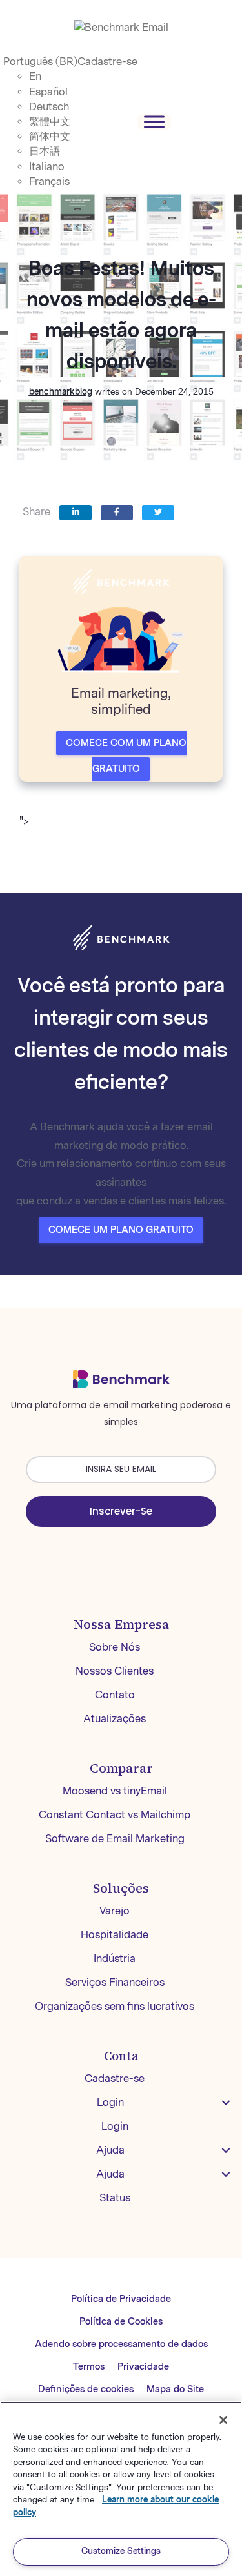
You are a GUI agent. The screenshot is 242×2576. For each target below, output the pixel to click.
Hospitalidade (115, 1935)
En (35, 76)
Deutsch (49, 107)
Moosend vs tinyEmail (115, 1791)
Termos (89, 2367)
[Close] (223, 2420)
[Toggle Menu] (154, 122)
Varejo (115, 1911)
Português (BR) (40, 62)
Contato (115, 1695)
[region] (121, 2489)
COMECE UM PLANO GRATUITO (121, 1230)
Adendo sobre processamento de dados (121, 2344)
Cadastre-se (107, 62)
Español (48, 92)
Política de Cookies (121, 2322)
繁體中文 (50, 122)
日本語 (45, 151)
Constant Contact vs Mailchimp (115, 1815)
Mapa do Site (175, 2389)
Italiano (47, 167)
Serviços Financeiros (115, 1982)
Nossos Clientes (115, 1671)
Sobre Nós (115, 1647)
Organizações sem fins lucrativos (115, 2006)
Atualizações (115, 1719)
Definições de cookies (86, 2389)
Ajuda (110, 2150)
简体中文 (50, 136)
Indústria (115, 1959)
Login (110, 2102)
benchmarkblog (61, 392)
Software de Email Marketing (115, 1839)
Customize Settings (121, 2551)
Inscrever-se (121, 1511)
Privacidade (143, 2367)
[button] (226, 2103)
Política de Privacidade (121, 2299)
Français (49, 182)
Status (115, 2198)
